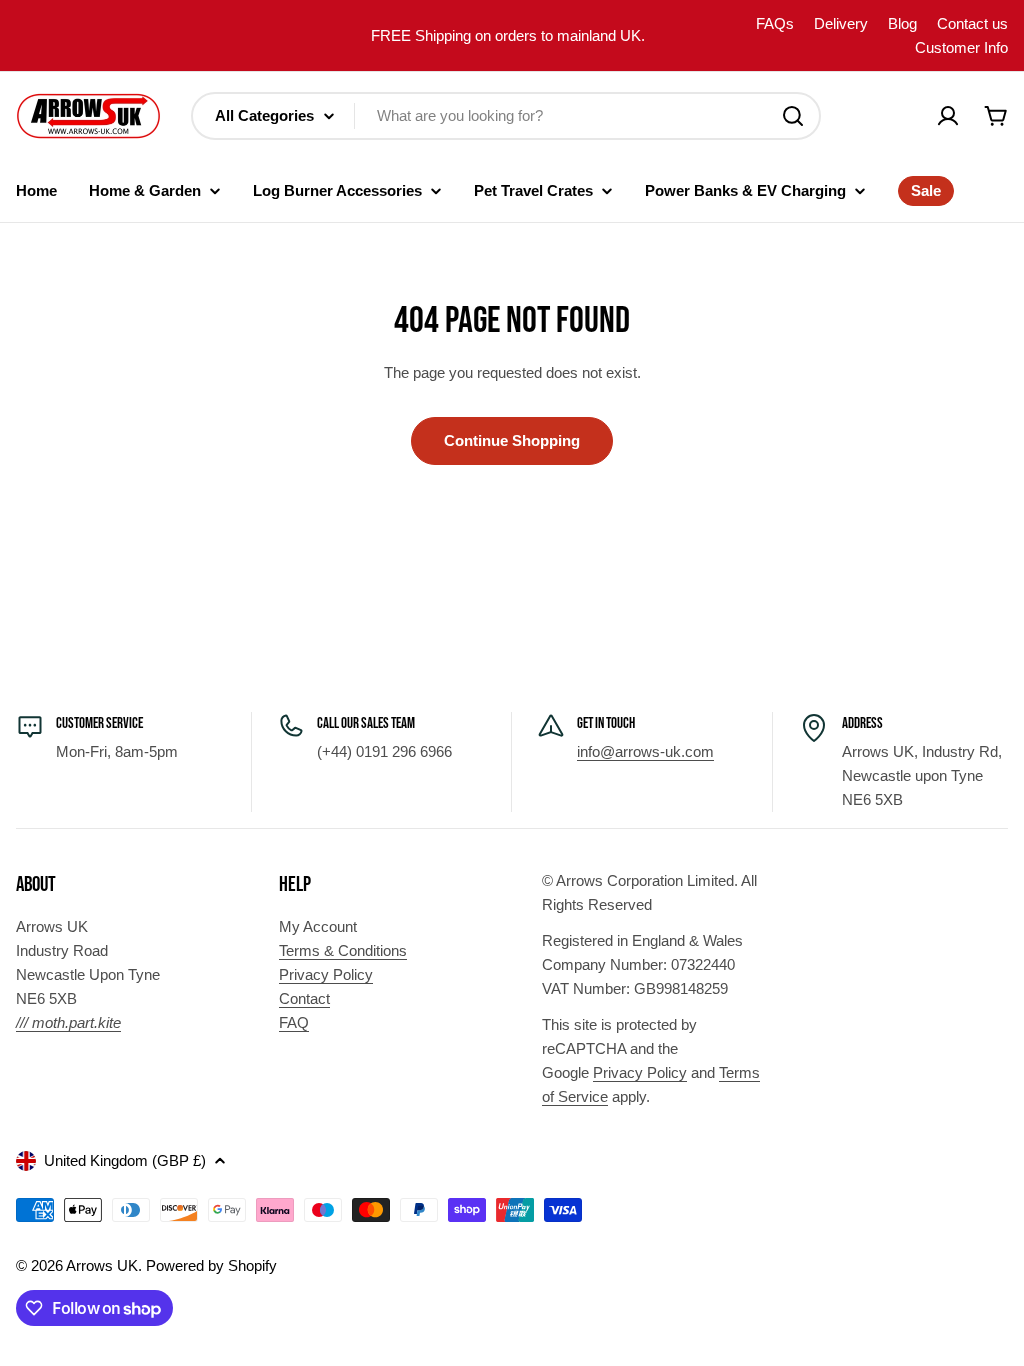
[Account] (948, 116)
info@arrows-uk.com (645, 751)
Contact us (972, 23)
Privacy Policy (326, 974)
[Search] (793, 116)
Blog (902, 23)
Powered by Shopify (211, 1265)
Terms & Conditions (343, 950)
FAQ (294, 1022)
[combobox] (506, 116)
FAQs (775, 23)
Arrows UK (102, 1265)
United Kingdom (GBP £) (125, 1160)
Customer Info (961, 47)
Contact (304, 998)
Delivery (841, 23)
